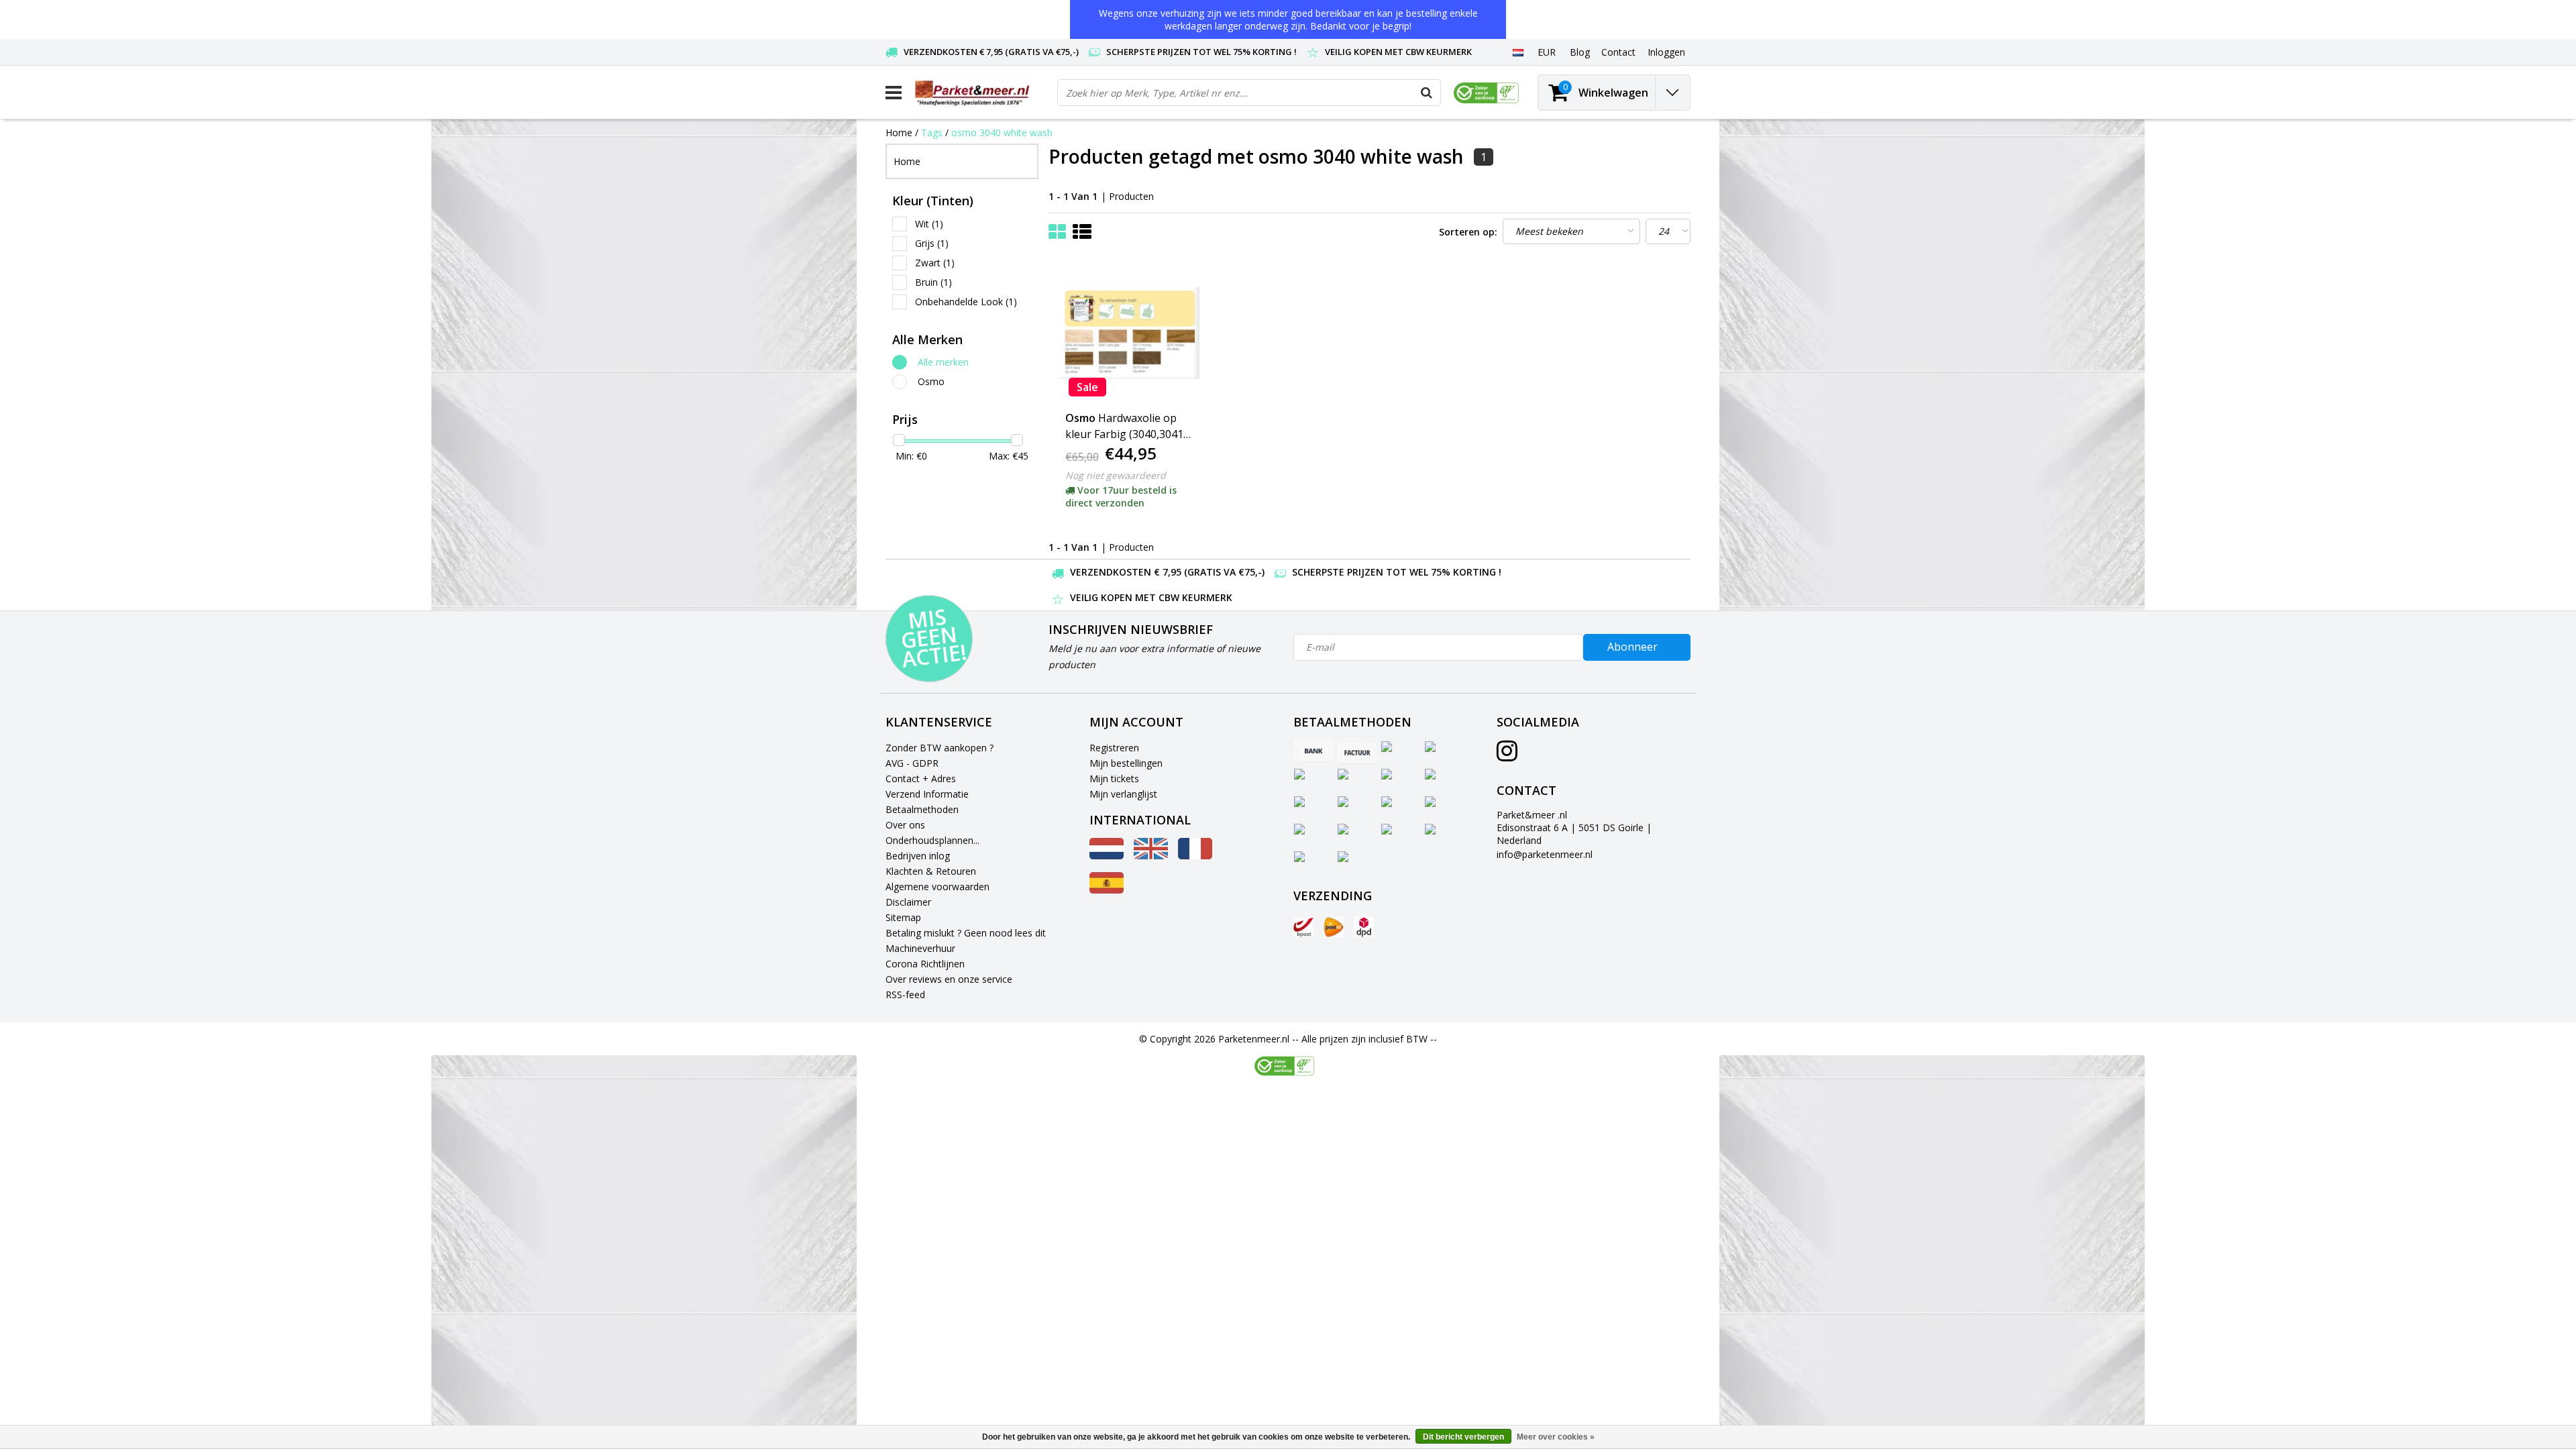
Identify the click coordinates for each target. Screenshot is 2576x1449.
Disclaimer (908, 902)
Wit (929, 224)
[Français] (1195, 856)
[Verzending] (1303, 927)
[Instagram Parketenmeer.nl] (1507, 756)
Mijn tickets (1114, 779)
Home (899, 132)
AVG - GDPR (912, 763)
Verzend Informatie (927, 794)
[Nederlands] (1518, 52)
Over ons (905, 825)
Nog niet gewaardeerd (1116, 475)
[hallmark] (1486, 93)
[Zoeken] (1427, 93)
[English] (1151, 856)
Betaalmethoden (922, 809)
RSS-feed (905, 995)
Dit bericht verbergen (1463, 1437)
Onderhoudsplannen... (932, 840)
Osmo (931, 381)
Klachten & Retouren (931, 871)
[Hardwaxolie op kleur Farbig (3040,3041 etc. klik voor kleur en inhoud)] (1129, 333)
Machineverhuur (920, 948)
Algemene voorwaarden (937, 887)
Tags (932, 132)
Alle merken (943, 362)
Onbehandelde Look (966, 302)
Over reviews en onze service (949, 979)
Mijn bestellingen (1126, 763)
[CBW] (1284, 1066)
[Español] (1107, 890)
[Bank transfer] (1313, 752)
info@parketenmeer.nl (1545, 854)
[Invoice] (1357, 752)
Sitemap (903, 917)
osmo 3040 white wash (1002, 132)
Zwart (935, 263)
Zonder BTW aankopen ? (940, 748)
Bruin (933, 282)
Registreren (1114, 748)
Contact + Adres (921, 779)
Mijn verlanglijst (1123, 794)
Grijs (932, 243)
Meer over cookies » (1556, 1437)
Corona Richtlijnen (925, 964)
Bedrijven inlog (918, 856)
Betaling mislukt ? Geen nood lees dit (966, 933)
